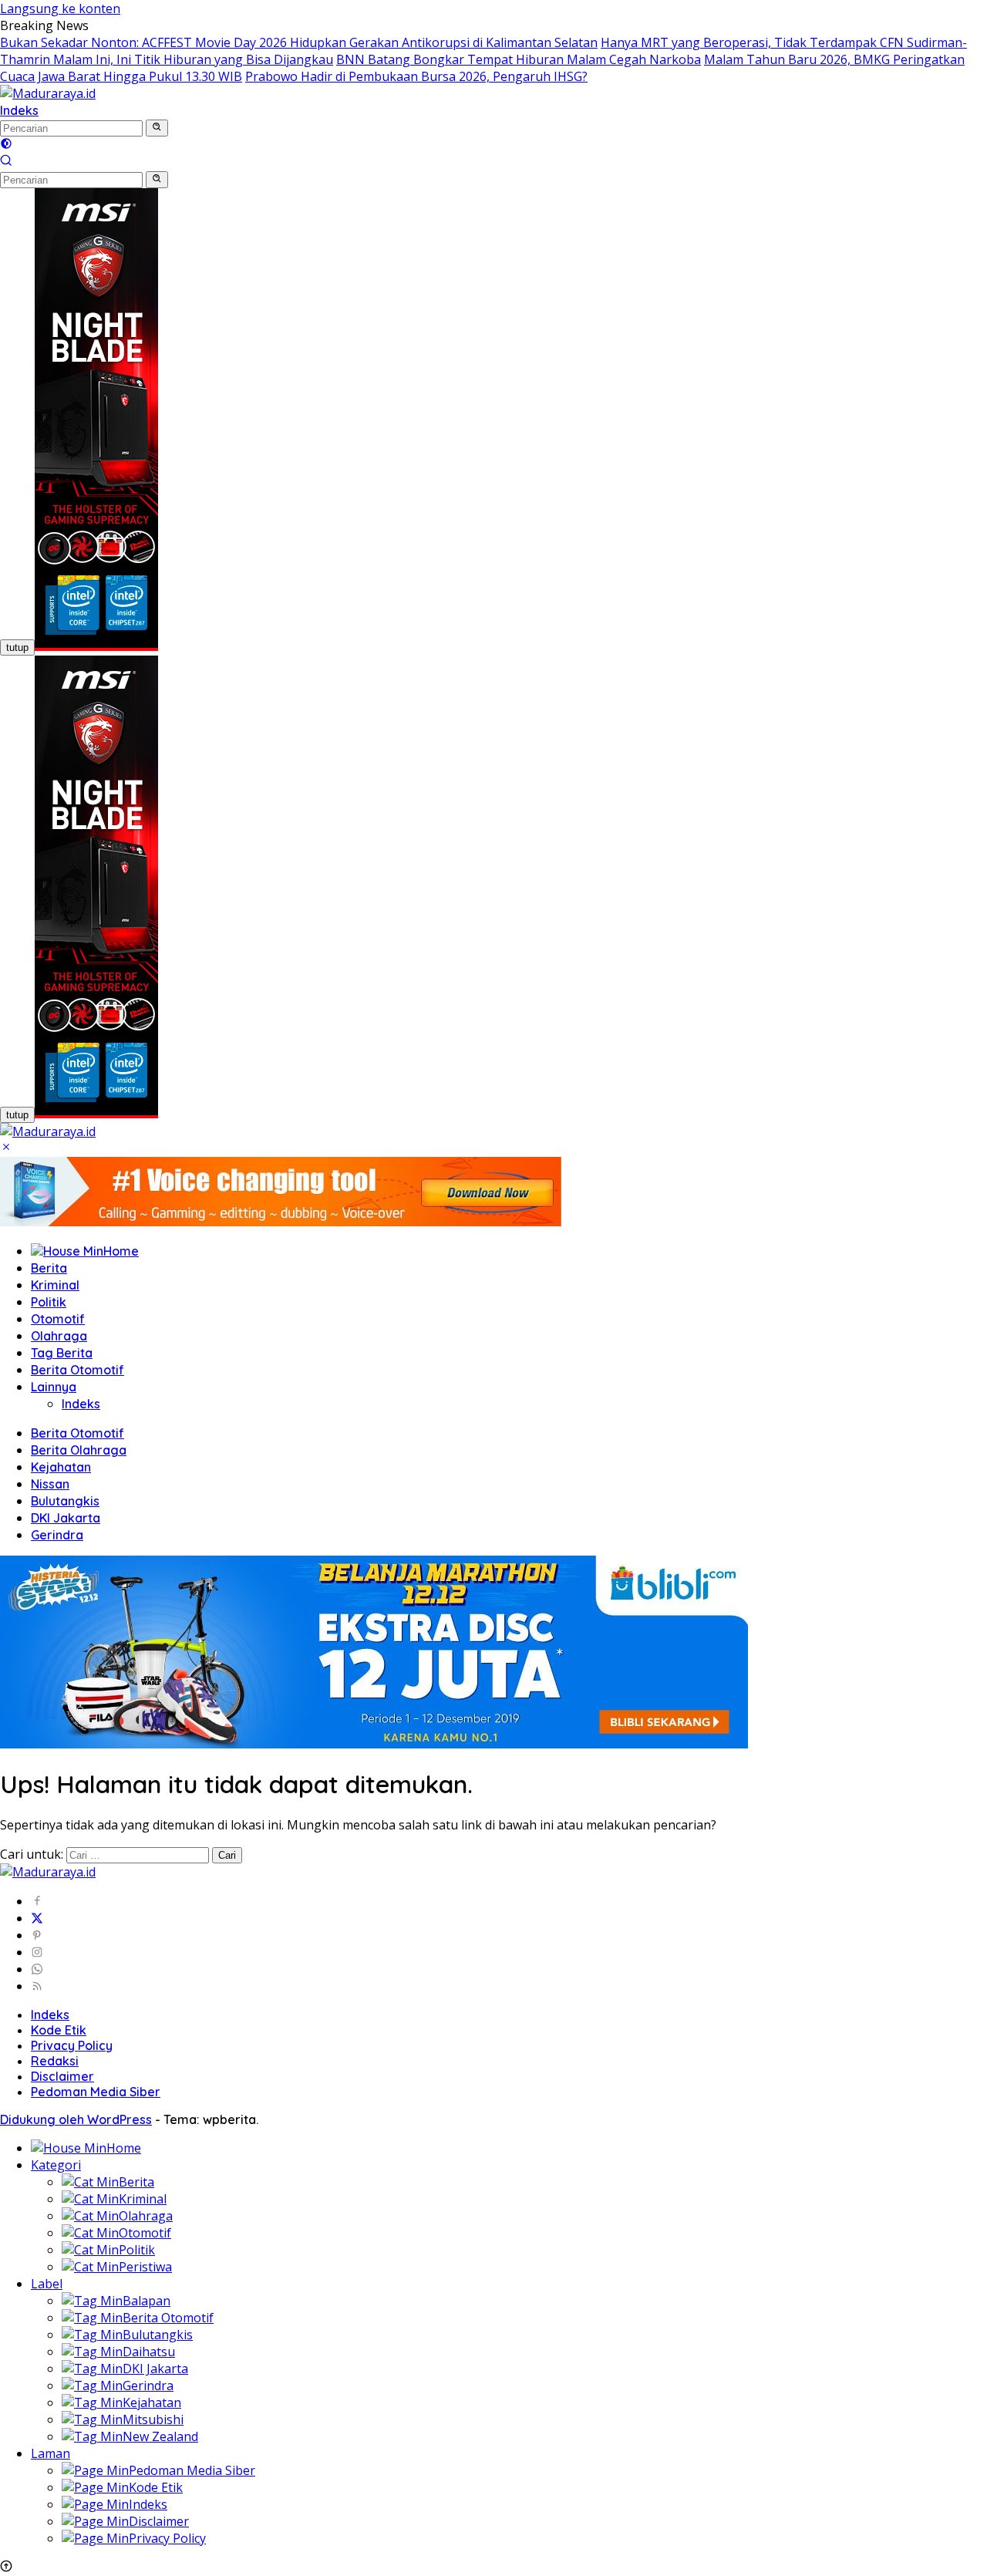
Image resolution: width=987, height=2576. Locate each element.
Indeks (19, 110)
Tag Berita (62, 1353)
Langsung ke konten (60, 8)
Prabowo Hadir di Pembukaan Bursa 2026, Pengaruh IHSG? (416, 76)
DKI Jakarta (66, 1518)
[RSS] (37, 1986)
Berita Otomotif (77, 1370)
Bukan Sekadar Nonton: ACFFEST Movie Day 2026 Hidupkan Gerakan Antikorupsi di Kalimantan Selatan (299, 42)
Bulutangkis (65, 1501)
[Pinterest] (37, 1935)
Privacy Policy (72, 2045)
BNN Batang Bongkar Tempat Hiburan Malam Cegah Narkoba (519, 59)
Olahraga (59, 1336)
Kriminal (55, 1285)
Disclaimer (62, 2076)
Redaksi (55, 2061)
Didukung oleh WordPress (76, 2119)
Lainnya (54, 1387)
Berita (49, 1268)
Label (47, 2284)
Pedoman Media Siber (96, 2092)
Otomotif (58, 1319)
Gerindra (57, 1535)
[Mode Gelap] (6, 145)
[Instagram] (37, 1952)
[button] (157, 128)
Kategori (56, 2165)
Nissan (50, 1484)
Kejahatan (61, 1467)
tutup (17, 647)
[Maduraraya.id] (48, 93)
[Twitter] (37, 1918)
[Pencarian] (6, 162)
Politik (49, 1302)
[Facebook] (37, 1901)
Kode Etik (59, 2030)
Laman (51, 2453)
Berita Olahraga (79, 1450)
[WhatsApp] (37, 1969)
